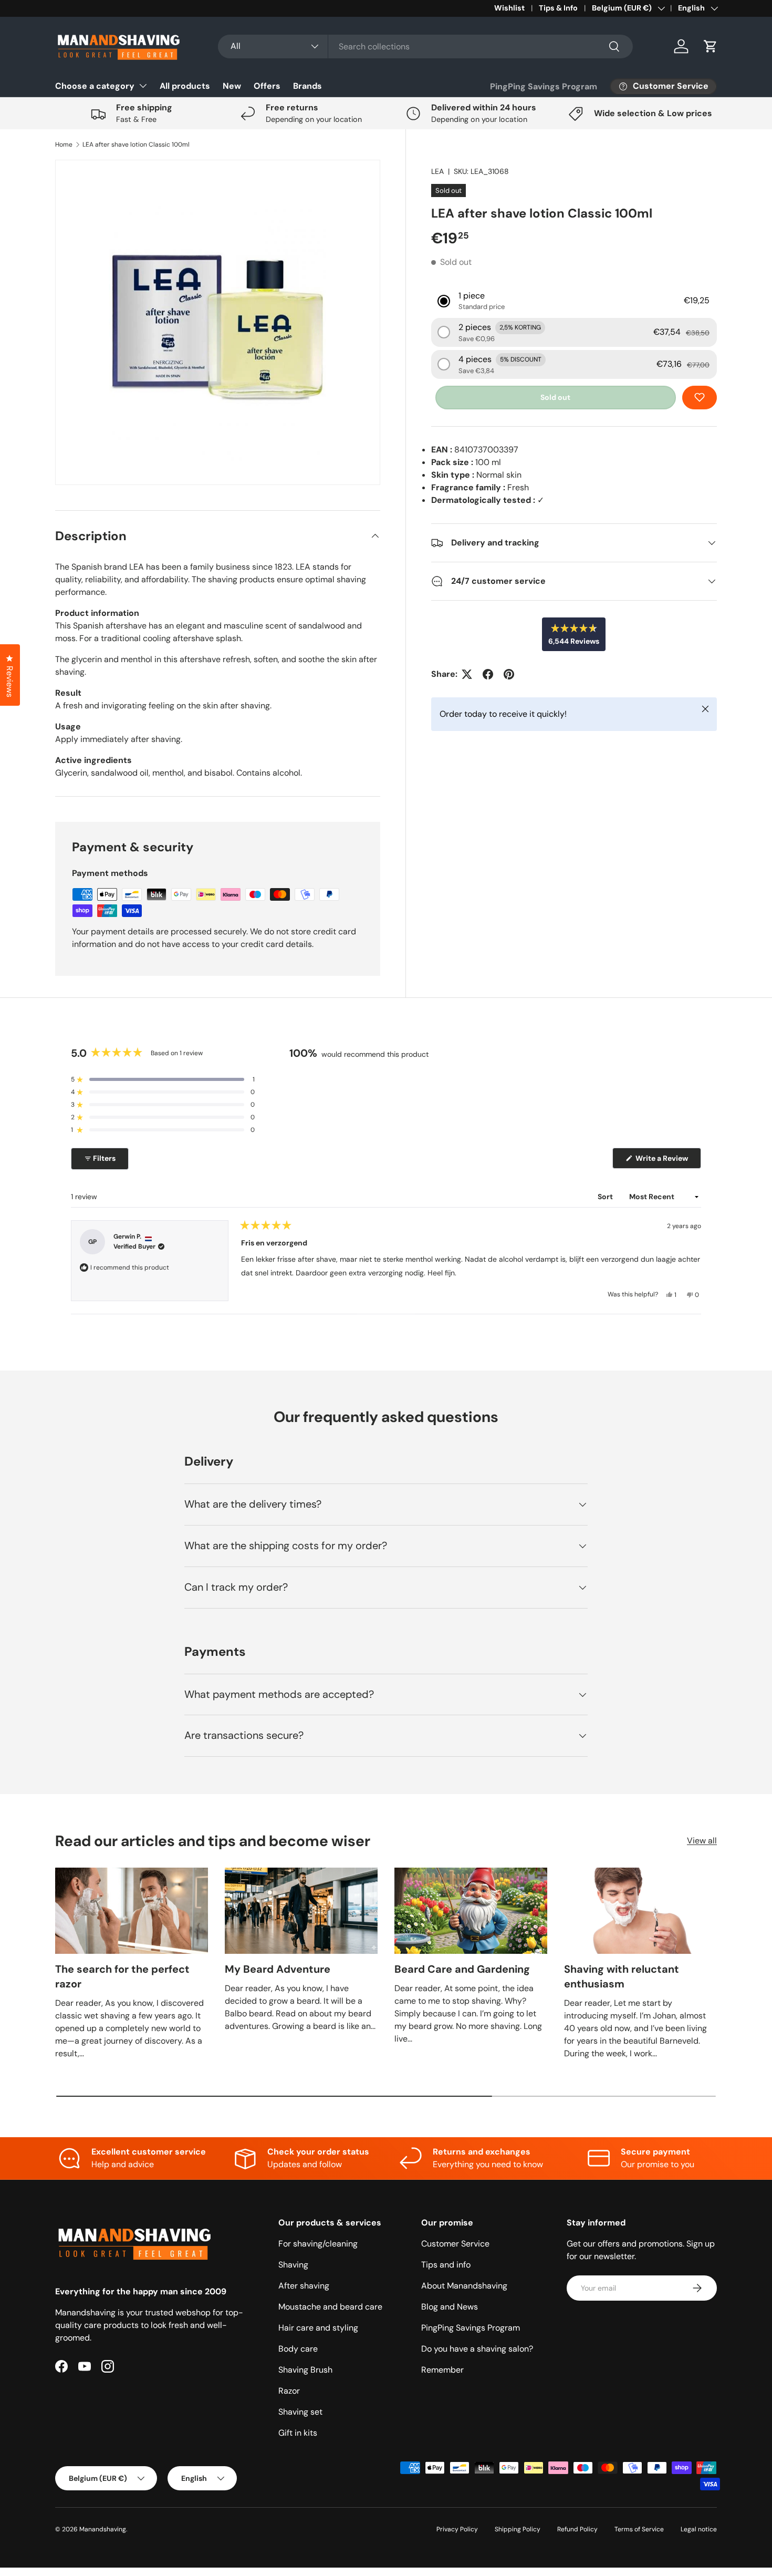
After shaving (304, 2286)
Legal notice (699, 2529)
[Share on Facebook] (488, 674)
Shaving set (300, 2412)
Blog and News (450, 2307)
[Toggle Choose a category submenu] (143, 86)
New (232, 86)
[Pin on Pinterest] (509, 674)
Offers (267, 86)
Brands (307, 86)
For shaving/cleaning (318, 2244)
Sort (606, 1197)
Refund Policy (577, 2529)
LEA (437, 171)
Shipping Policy (518, 2529)
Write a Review (664, 1161)
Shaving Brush (305, 2370)
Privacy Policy (457, 2529)
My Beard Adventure (278, 1969)
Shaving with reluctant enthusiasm (622, 1976)
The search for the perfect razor (122, 1976)
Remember (442, 2370)
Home (64, 145)
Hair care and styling (318, 2328)
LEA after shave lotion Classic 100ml (136, 145)
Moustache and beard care (330, 2307)
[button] (711, 46)
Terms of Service (639, 2529)
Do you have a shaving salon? (477, 2349)
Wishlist (509, 8)
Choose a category (95, 86)
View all (702, 1841)
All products (185, 86)
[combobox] (425, 47)
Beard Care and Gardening (462, 1969)
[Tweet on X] (467, 674)
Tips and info (446, 2265)
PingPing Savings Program (544, 86)
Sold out (555, 397)
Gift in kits (298, 2433)
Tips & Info (558, 8)
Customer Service (455, 2244)
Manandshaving (103, 2529)
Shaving (293, 2265)
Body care (298, 2349)
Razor (289, 2391)
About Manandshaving (464, 2286)
